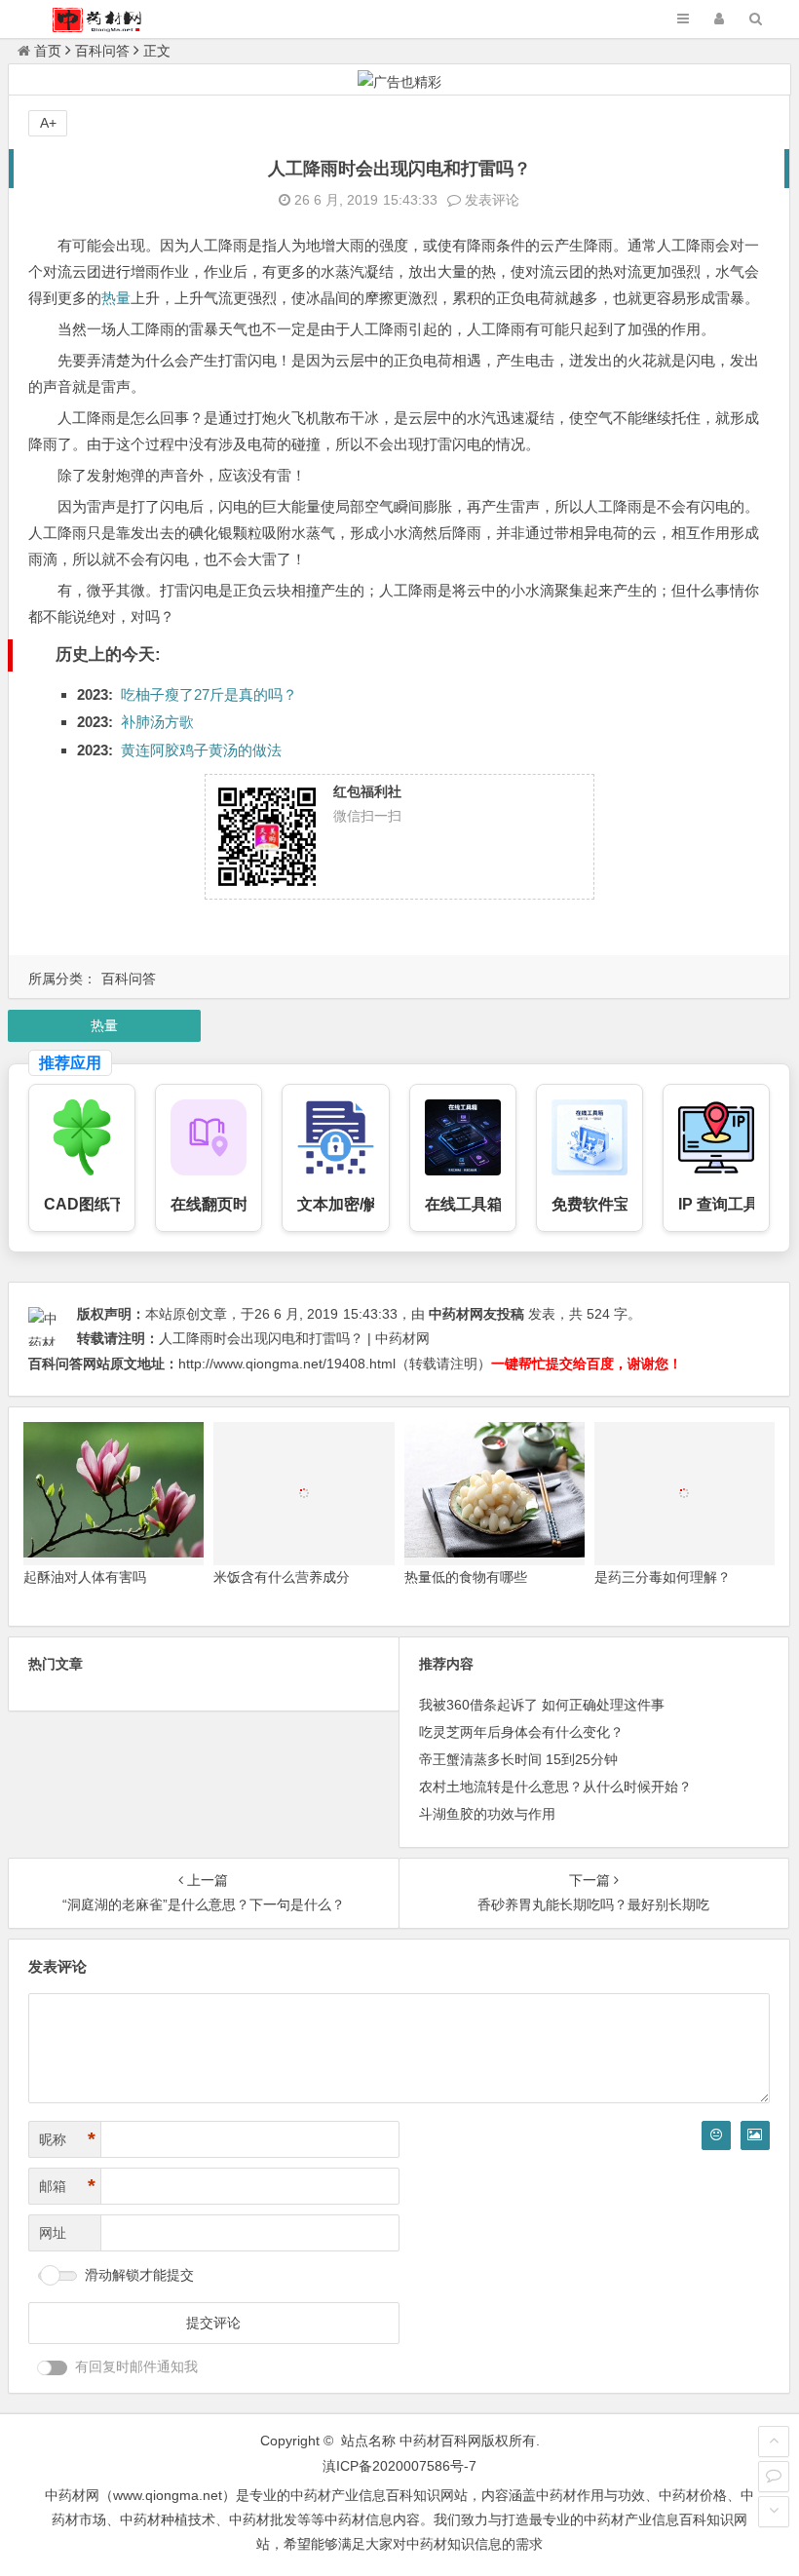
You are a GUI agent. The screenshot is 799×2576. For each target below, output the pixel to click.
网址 (53, 2233)
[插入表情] (716, 2135)
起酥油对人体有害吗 (85, 1577)
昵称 (67, 2139)
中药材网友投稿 (476, 1314)
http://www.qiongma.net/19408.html (287, 1364)
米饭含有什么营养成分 (282, 1577)
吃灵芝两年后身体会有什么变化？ (521, 1732)
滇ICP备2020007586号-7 (399, 2466)
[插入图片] (755, 2135)
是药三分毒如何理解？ (663, 1577)
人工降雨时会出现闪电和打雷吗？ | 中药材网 (294, 1338)
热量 (116, 298)
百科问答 (102, 51)
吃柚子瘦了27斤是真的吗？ (209, 694)
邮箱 (67, 2186)
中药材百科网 (440, 2441)
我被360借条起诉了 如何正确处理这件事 (542, 1705)
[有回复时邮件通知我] (53, 2368)
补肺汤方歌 (157, 722)
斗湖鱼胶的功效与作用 (487, 1814)
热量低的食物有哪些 (466, 1577)
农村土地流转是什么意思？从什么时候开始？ (555, 1787)
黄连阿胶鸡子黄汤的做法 (201, 750)
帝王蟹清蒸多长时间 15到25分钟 (518, 1759)
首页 (48, 51)
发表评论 (490, 200)
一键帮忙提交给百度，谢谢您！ (587, 1364)
